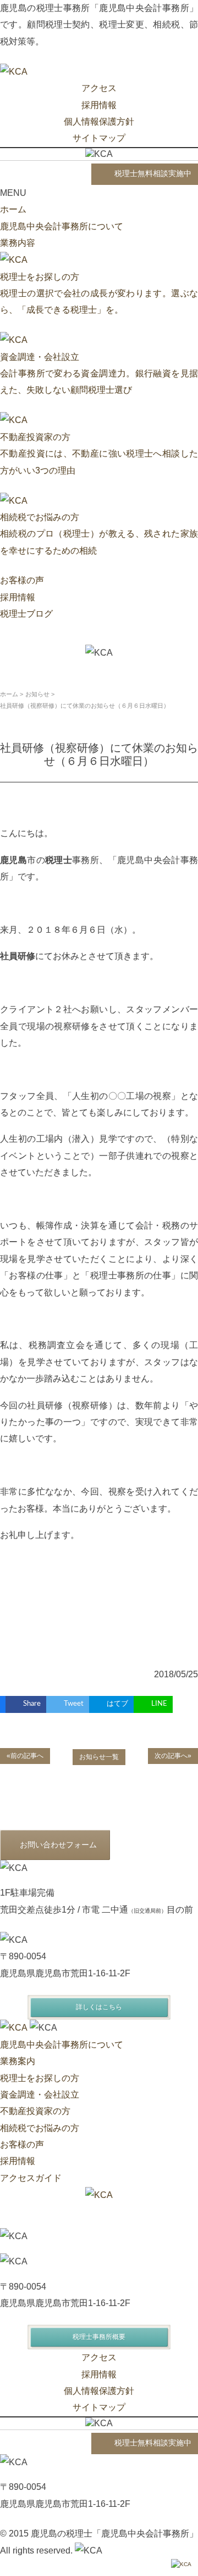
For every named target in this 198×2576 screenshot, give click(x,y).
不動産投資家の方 (35, 2111)
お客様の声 (22, 580)
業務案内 (18, 2061)
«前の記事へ (25, 1756)
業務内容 (18, 243)
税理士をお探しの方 (40, 2078)
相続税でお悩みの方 (40, 2128)
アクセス (99, 88)
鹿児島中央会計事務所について (62, 226)
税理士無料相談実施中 (153, 174)
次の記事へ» (173, 1756)
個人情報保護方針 (99, 122)
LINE (159, 1704)
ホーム (13, 209)
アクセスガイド (31, 2178)
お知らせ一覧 (99, 1757)
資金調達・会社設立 (40, 2095)
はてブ (117, 1704)
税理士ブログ (26, 614)
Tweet (74, 1704)
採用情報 (99, 105)
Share (32, 1704)
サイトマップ (99, 138)
